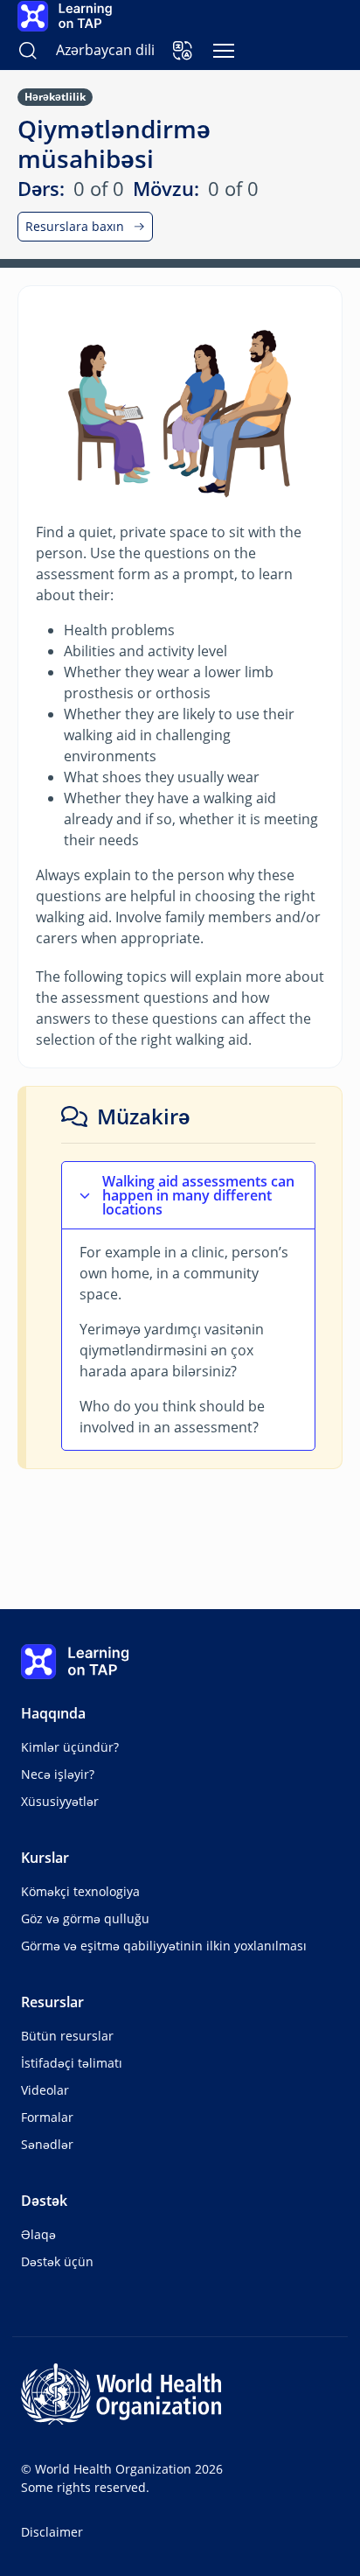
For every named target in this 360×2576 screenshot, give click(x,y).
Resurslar (52, 2002)
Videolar (45, 2090)
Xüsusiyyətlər (60, 1801)
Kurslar (45, 1858)
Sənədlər (47, 2144)
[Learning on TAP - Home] (65, 16)
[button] (183, 51)
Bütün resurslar (67, 2036)
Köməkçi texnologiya (80, 1891)
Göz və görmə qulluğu (85, 1918)
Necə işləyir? (58, 1774)
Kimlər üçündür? (70, 1747)
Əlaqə (38, 2234)
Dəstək (44, 2201)
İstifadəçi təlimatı (72, 2063)
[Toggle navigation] (224, 51)
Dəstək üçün (57, 2261)
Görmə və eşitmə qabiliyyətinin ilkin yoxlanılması (164, 1946)
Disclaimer (52, 2532)
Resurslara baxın (75, 226)
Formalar (47, 2117)
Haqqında (53, 1713)
